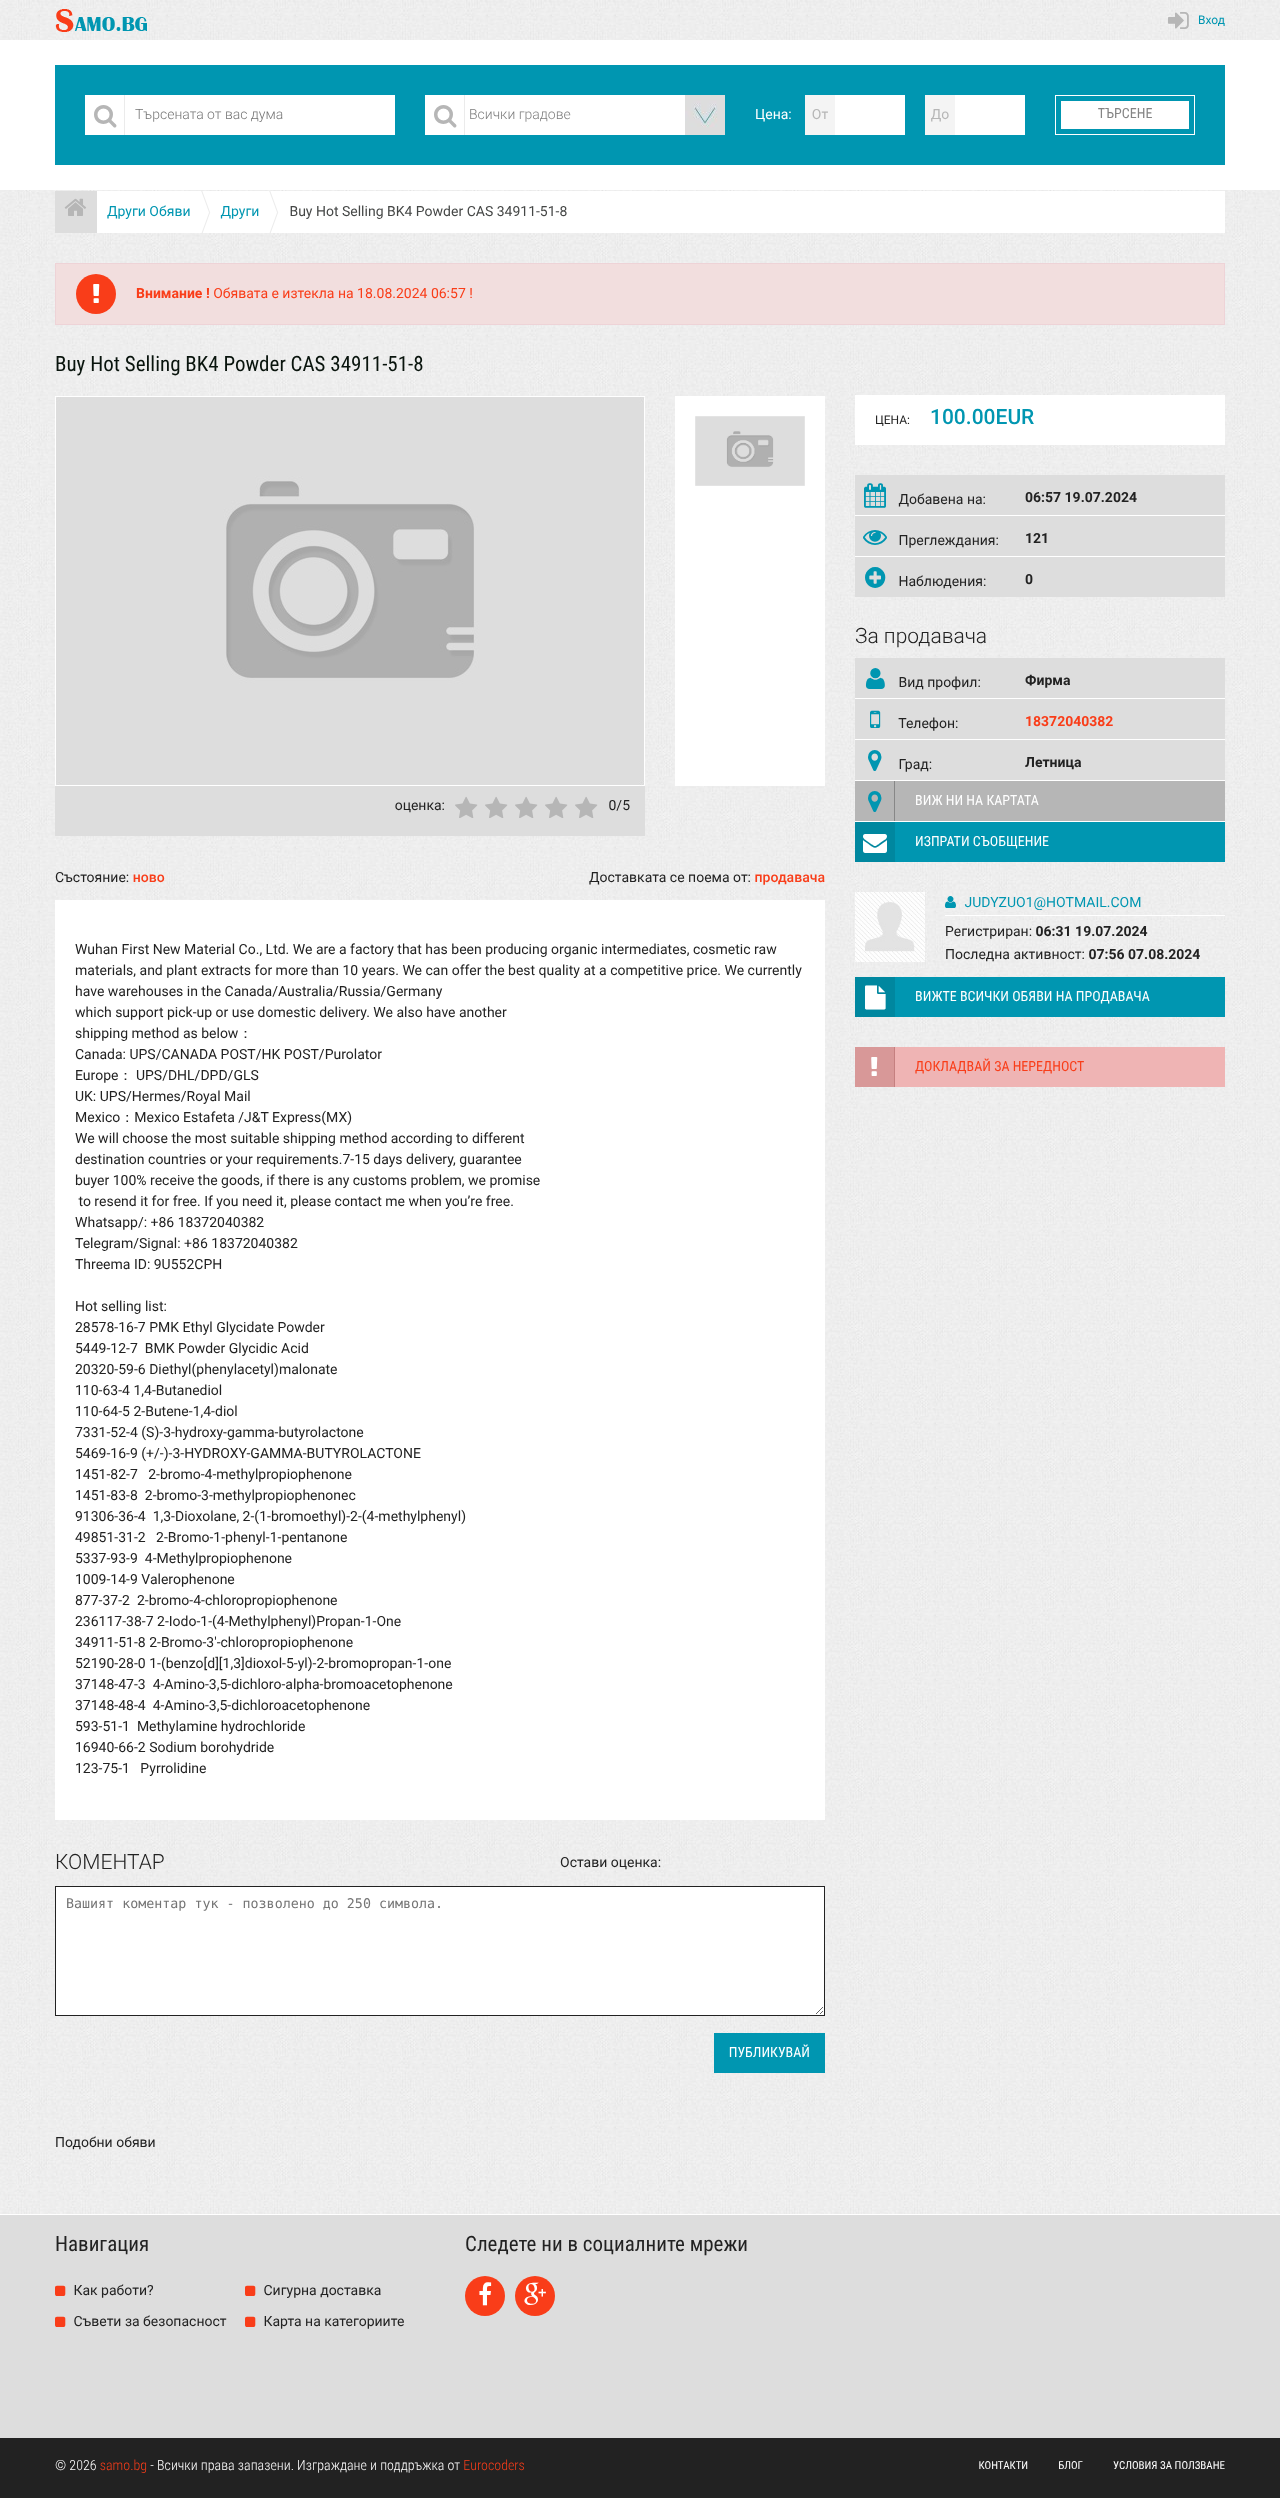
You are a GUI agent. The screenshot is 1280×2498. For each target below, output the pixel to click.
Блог (1070, 2465)
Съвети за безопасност (148, 2322)
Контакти (1004, 2465)
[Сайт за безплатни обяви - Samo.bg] (101, 20)
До (940, 115)
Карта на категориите (332, 2322)
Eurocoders (494, 2466)
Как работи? (112, 2291)
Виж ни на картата (977, 801)
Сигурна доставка (320, 2291)
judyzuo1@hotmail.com (1051, 903)
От (820, 115)
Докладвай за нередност (999, 1067)
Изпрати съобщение (982, 842)
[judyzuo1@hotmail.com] (890, 958)
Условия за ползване (1169, 2465)
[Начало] (76, 212)
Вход (1211, 20)
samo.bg (123, 2466)
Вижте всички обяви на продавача (1032, 997)
